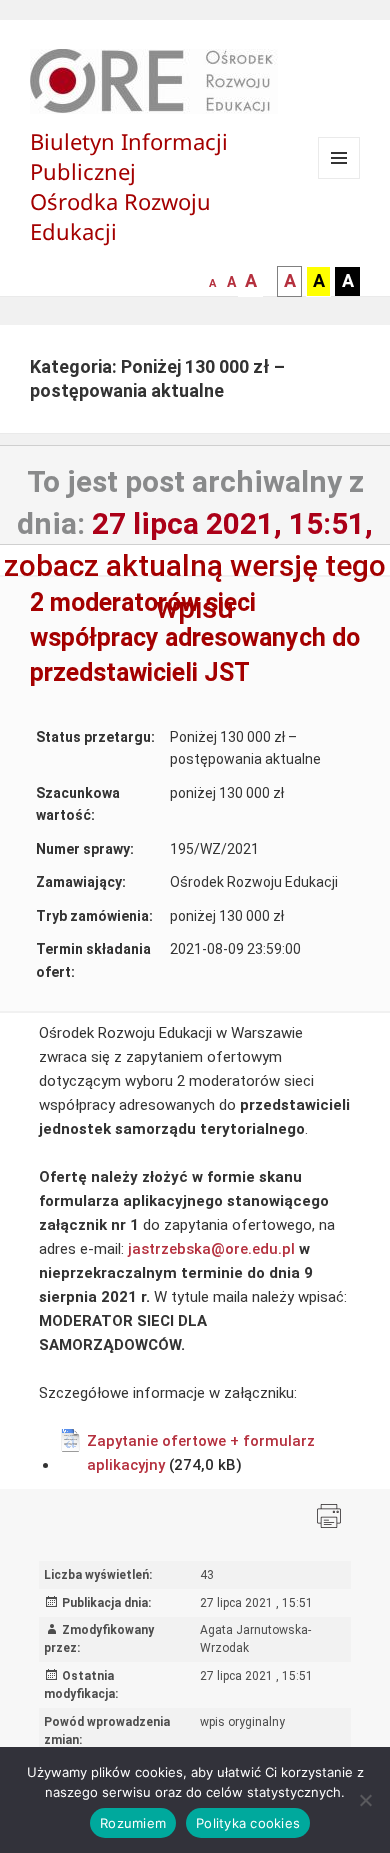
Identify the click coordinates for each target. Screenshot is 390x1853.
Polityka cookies (248, 1823)
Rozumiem (133, 1823)
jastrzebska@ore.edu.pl (211, 1249)
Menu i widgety (339, 178)
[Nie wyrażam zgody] (365, 1800)
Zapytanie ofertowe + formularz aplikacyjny (201, 1453)
